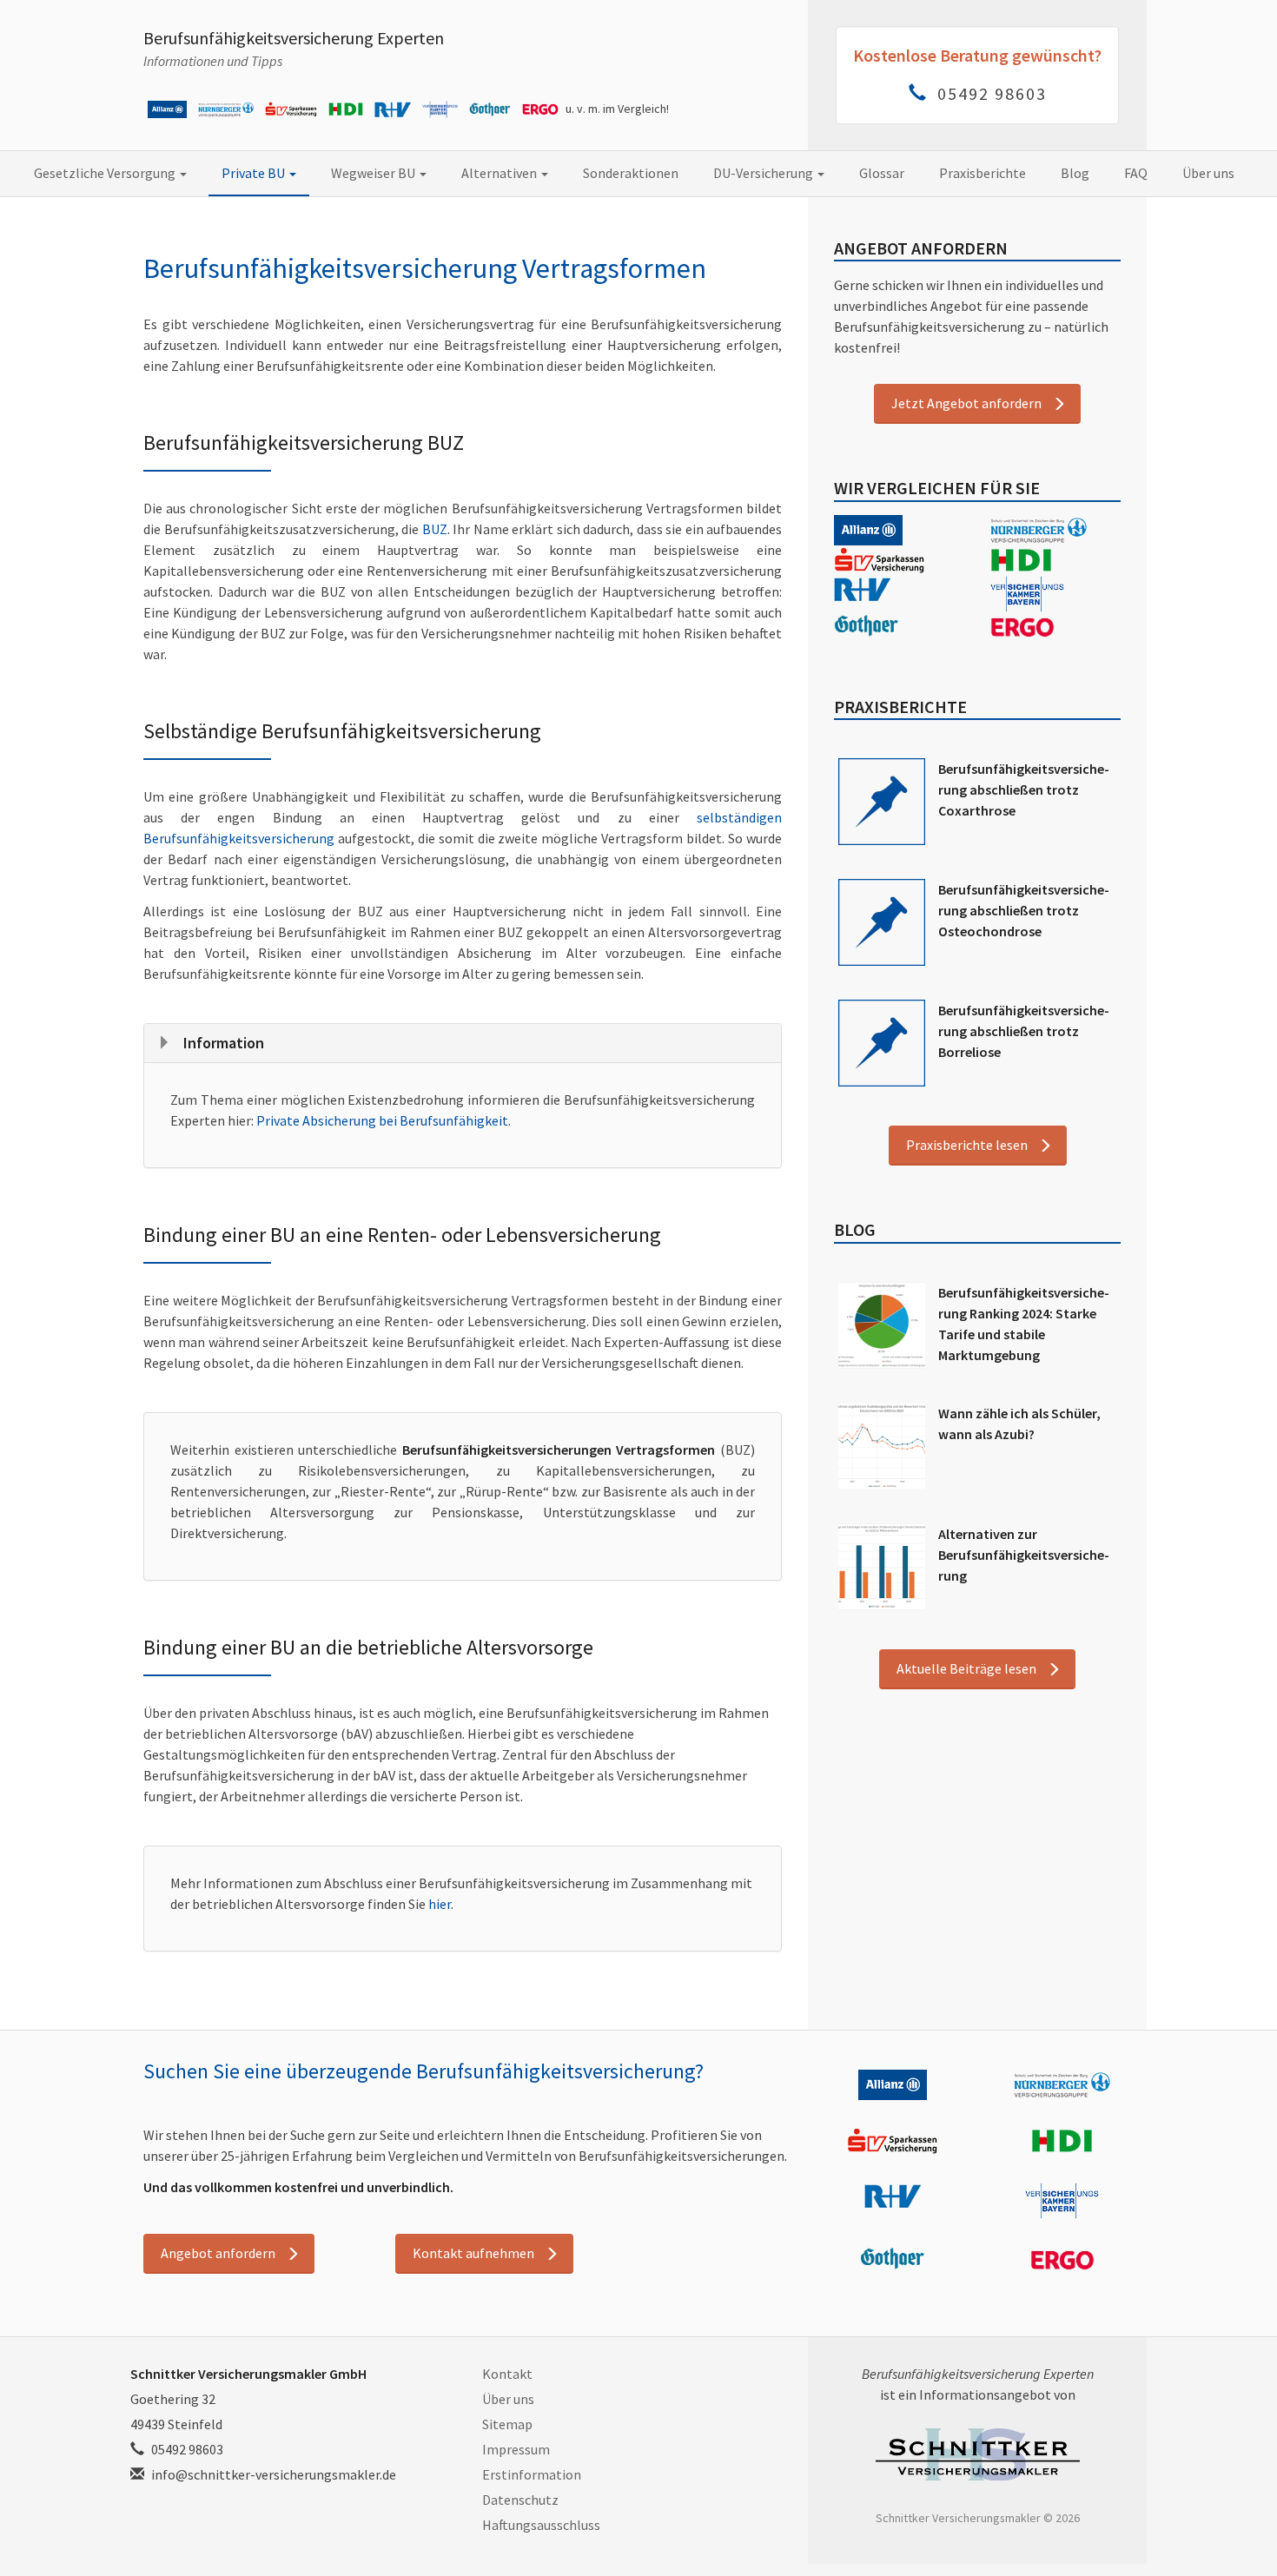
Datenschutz (520, 2500)
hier (440, 1904)
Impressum (516, 2449)
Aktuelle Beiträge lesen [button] (966, 1668)
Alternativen (500, 173)
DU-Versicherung (764, 173)
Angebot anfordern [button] (218, 2253)
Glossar (882, 173)
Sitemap (507, 2424)
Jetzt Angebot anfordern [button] (966, 403)
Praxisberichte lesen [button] (967, 1145)
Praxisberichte (983, 173)
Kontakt (507, 2374)
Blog (1075, 173)
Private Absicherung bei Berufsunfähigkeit (382, 1120)
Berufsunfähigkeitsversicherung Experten (294, 38)
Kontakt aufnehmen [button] (473, 2253)
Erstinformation (532, 2474)
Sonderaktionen (631, 173)
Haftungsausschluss (541, 2525)
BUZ (435, 529)
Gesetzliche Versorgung (106, 173)
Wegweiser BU (374, 173)
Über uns (1208, 173)
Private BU (255, 173)
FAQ (1136, 173)
